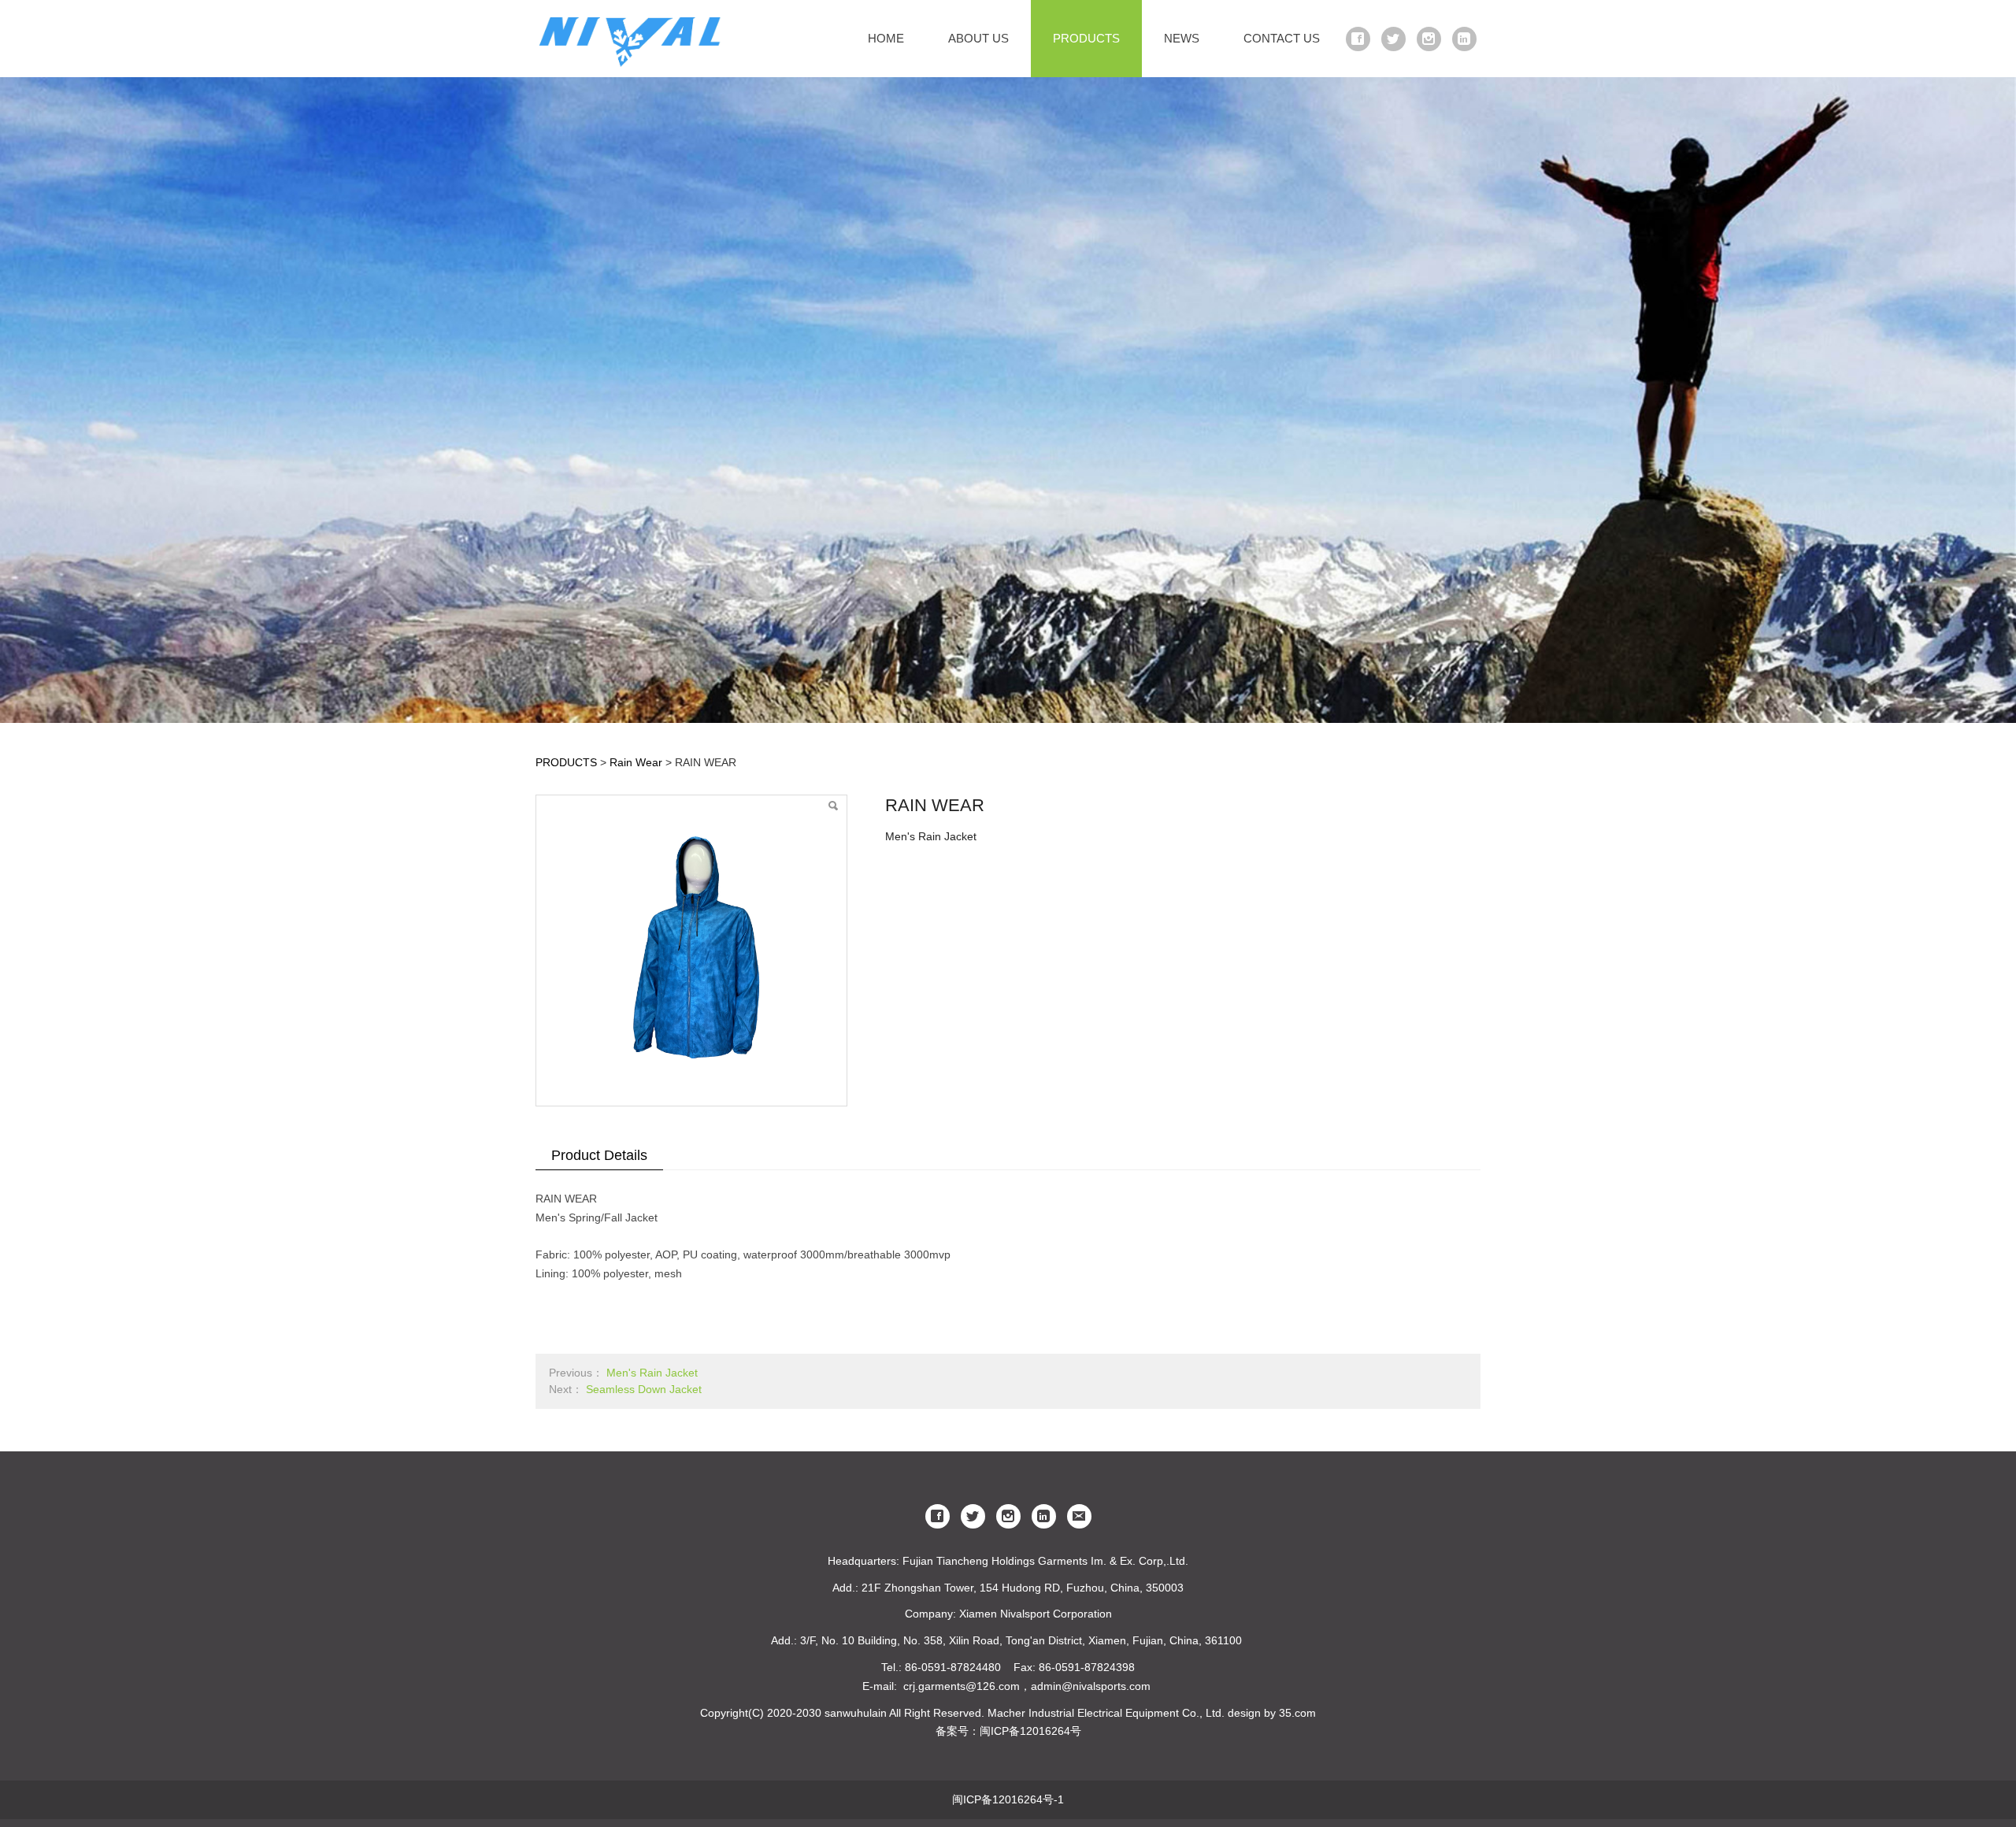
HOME (886, 38)
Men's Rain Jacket (652, 1373)
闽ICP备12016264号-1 (1008, 1799)
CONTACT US (1282, 38)
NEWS (1182, 38)
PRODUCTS (1086, 38)
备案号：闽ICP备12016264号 (1008, 1731)
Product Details (599, 1155)
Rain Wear (637, 762)
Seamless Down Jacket (644, 1389)
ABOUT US (978, 38)
